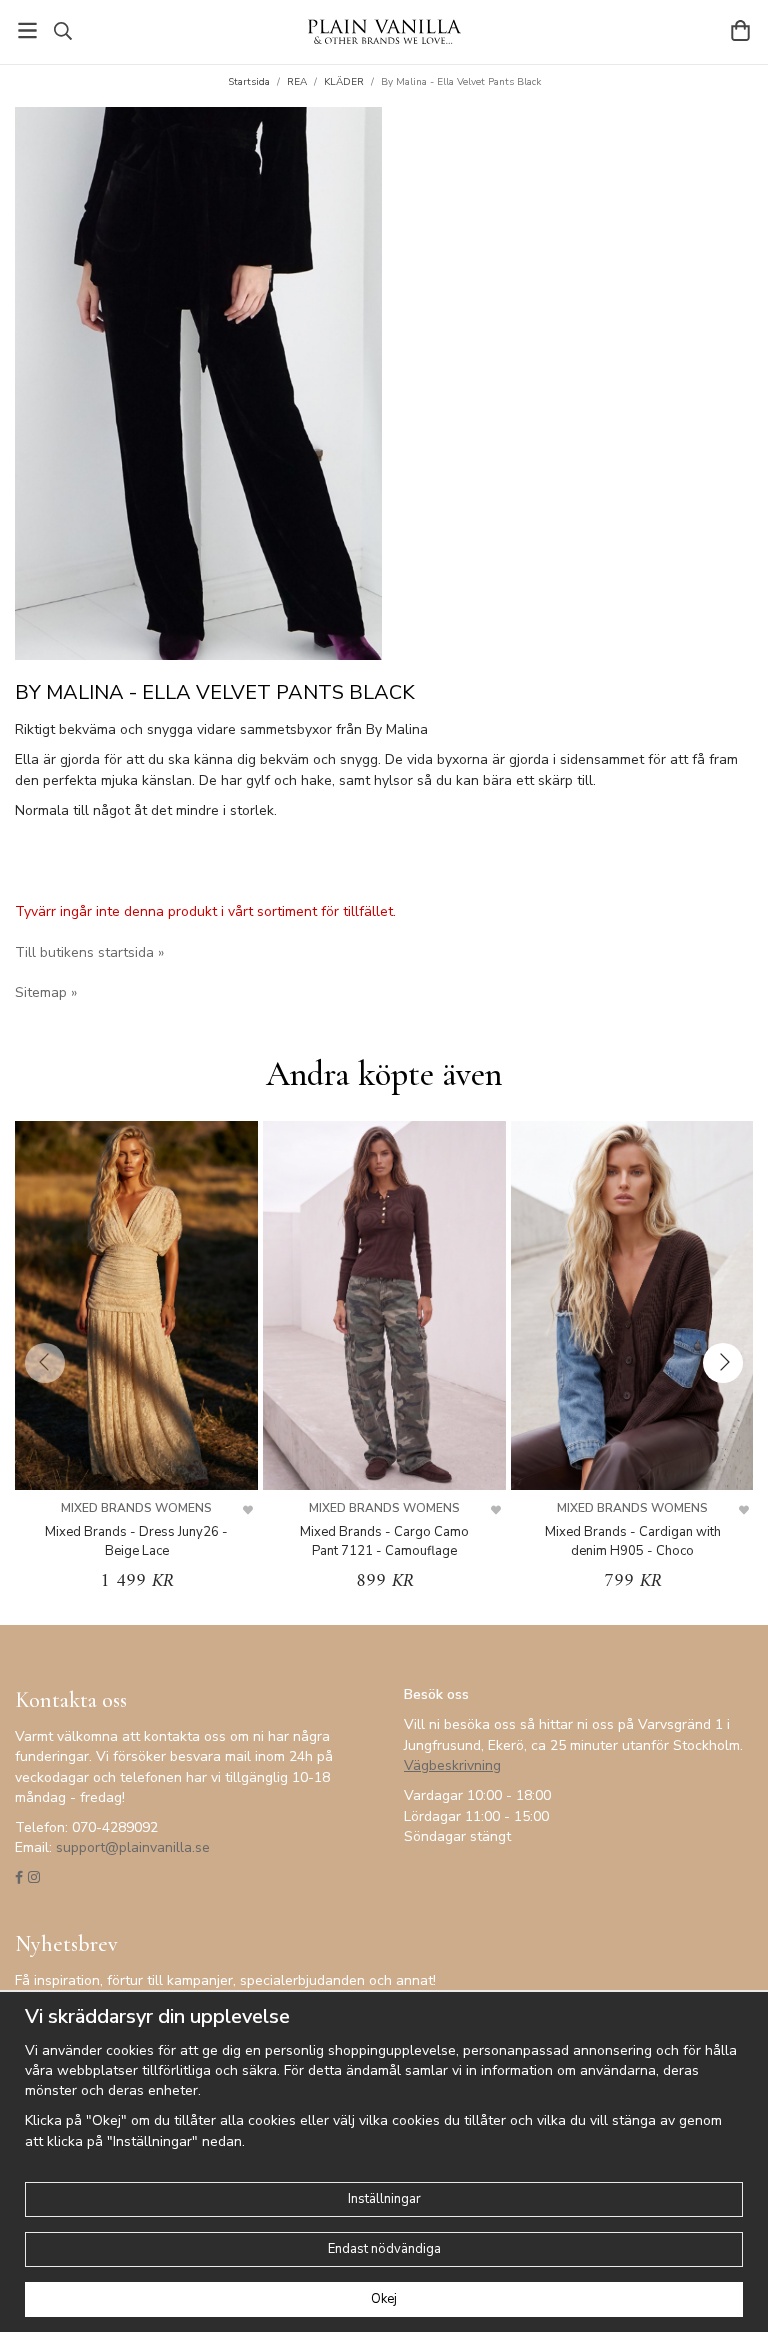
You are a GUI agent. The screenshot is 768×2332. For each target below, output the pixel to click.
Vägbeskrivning (452, 1765)
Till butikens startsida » (89, 952)
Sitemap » (46, 992)
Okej (384, 2299)
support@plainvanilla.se (133, 1847)
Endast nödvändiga (384, 2249)
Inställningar (384, 2199)
